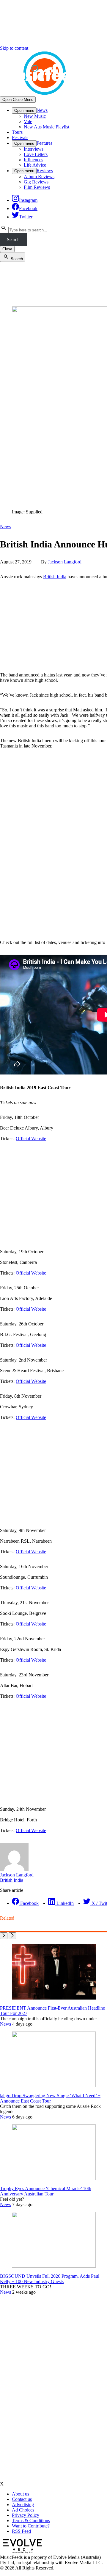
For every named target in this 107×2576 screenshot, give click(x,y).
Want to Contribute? (31, 2526)
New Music (35, 116)
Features (44, 143)
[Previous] (4, 1936)
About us (21, 2494)
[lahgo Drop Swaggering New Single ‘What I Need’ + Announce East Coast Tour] (54, 2086)
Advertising (23, 2505)
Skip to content (14, 48)
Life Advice (35, 165)
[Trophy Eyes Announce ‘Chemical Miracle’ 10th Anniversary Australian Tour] (54, 2178)
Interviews (34, 149)
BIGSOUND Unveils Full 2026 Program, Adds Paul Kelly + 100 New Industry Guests (50, 2279)
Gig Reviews (36, 182)
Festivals (20, 137)
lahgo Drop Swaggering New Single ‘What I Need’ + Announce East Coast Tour (50, 2098)
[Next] (12, 1936)
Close (7, 249)
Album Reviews (39, 177)
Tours (17, 132)
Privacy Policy (26, 2515)
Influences (33, 160)
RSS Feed (21, 2531)
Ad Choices (23, 2510)
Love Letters (36, 154)
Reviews (45, 171)
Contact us (22, 2499)
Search (13, 240)
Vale (28, 121)
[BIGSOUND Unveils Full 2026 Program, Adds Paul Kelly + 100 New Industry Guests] (54, 2266)
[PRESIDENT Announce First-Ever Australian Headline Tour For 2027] (54, 1998)
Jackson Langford (65, 562)
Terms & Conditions (31, 2521)
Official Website (31, 1139)
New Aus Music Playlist (47, 127)
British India (55, 577)
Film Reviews (37, 187)
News (42, 110)
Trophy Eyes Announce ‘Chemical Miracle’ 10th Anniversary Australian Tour (46, 2191)
